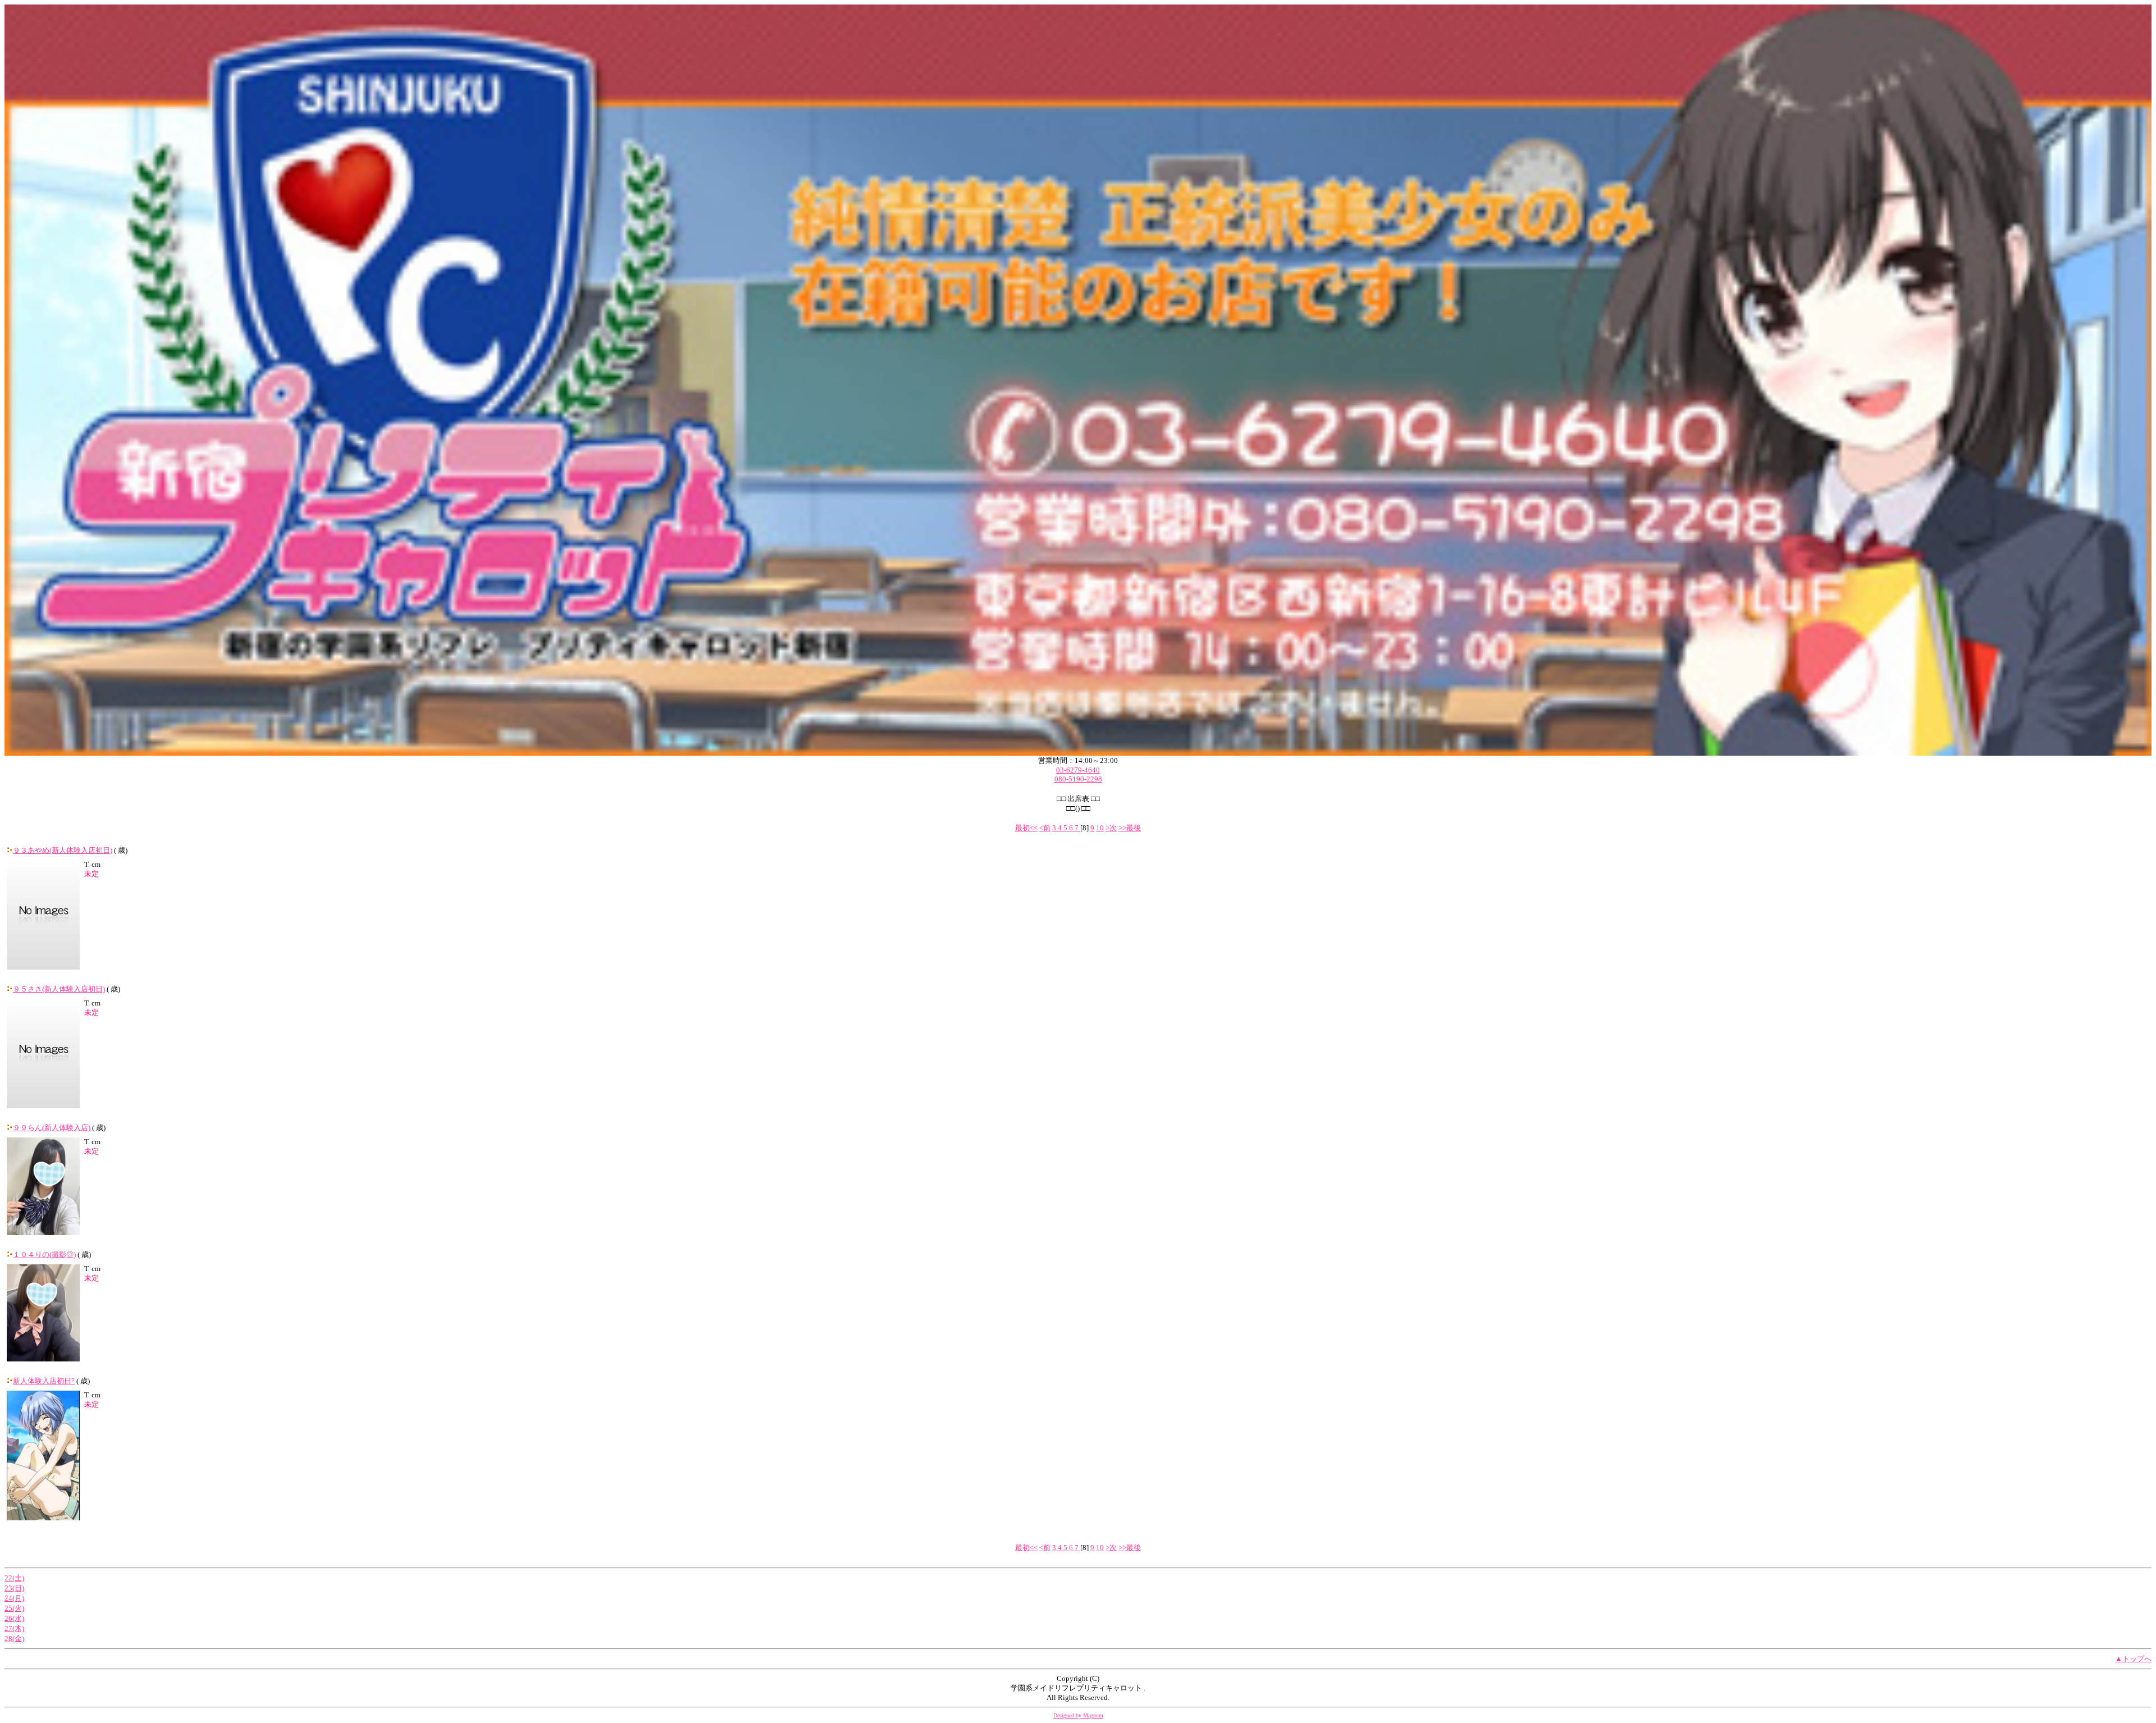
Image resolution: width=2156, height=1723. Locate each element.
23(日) (14, 1588)
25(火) (14, 1608)
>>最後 (1130, 828)
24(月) (14, 1598)
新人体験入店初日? (44, 1381)
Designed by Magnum (1078, 1715)
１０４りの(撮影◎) (44, 1254)
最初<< (1026, 828)
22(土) (14, 1578)
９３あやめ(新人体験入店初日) (63, 850)
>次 (1111, 828)
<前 (1045, 828)
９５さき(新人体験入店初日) (59, 989)
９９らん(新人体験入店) (52, 1128)
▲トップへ (2133, 1659)
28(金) (14, 1639)
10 (1100, 828)
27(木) (14, 1628)
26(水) (14, 1618)
